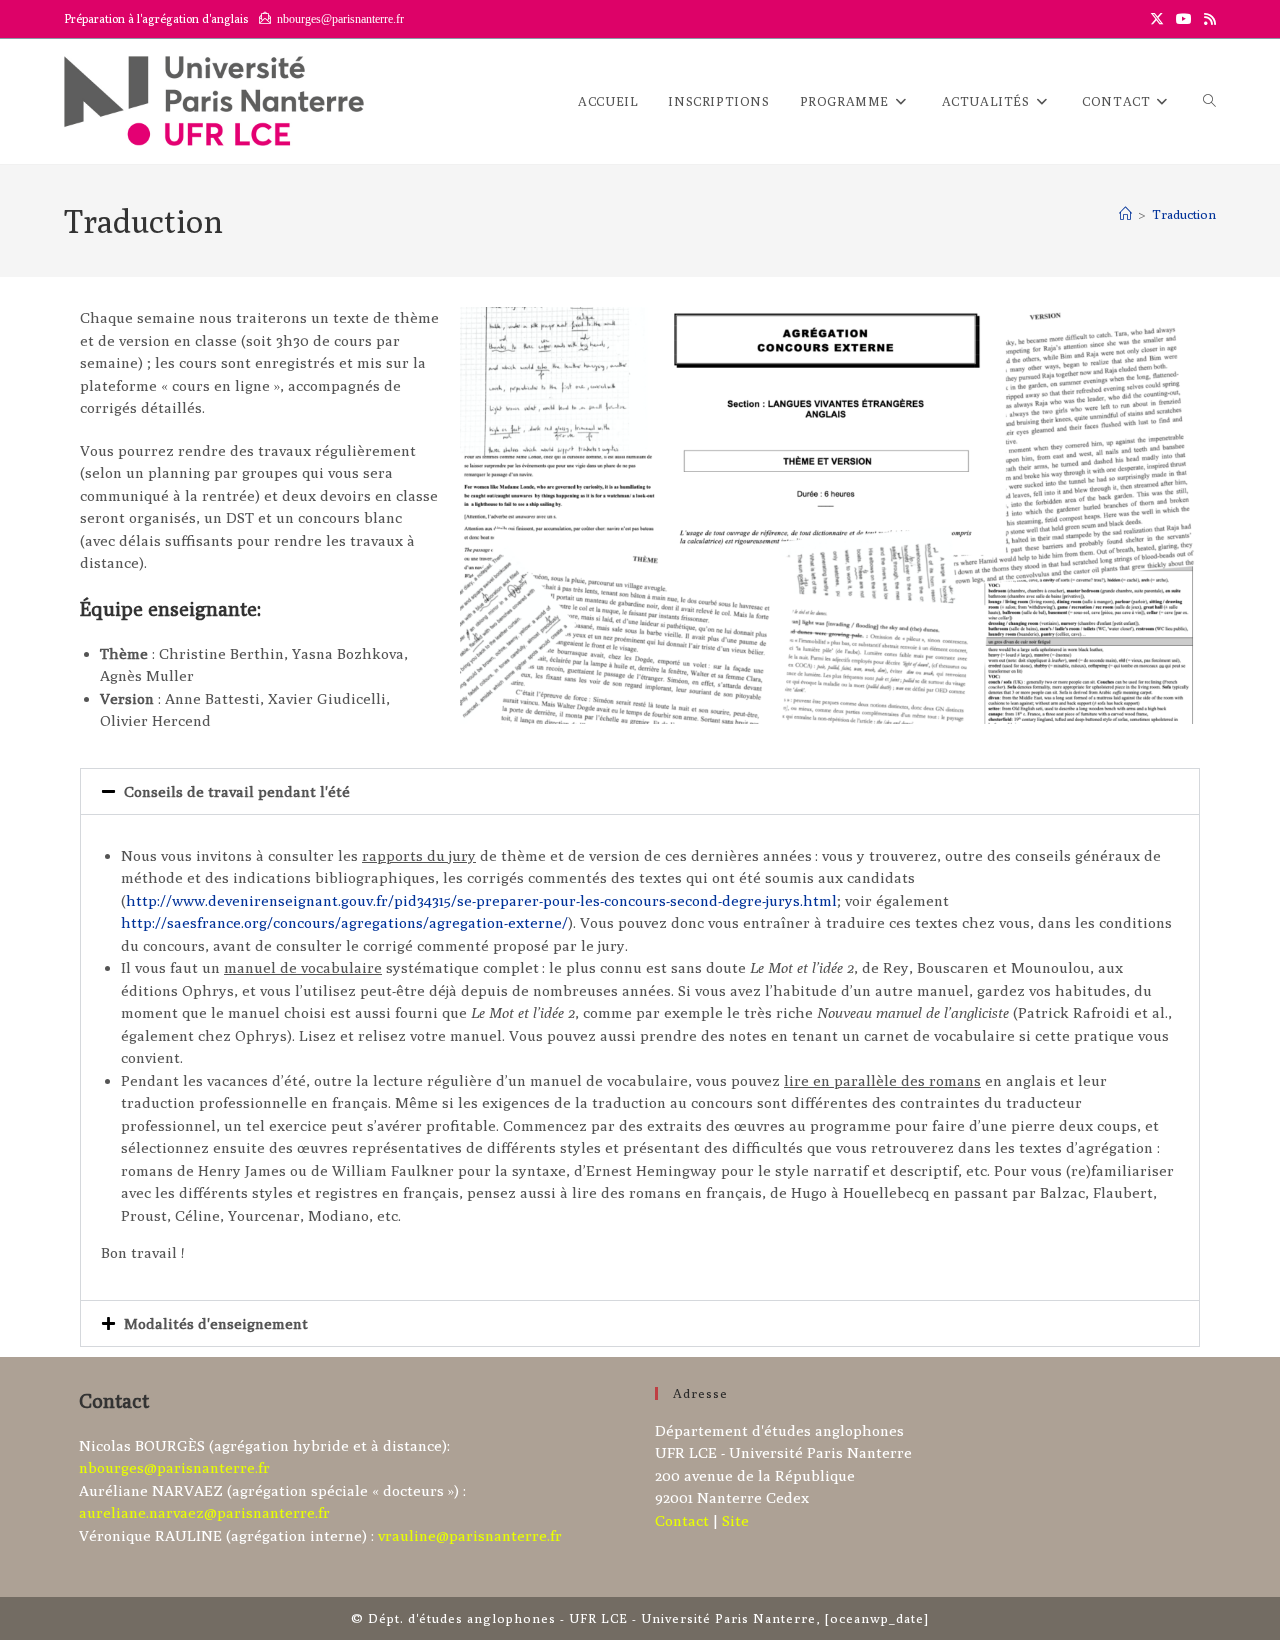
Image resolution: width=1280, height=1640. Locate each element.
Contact (682, 1520)
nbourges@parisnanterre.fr (174, 1467)
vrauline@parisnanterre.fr (470, 1535)
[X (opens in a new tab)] (1157, 19)
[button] (640, 791)
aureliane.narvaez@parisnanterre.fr (204, 1512)
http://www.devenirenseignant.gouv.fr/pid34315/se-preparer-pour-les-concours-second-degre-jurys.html (481, 900)
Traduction (1184, 214)
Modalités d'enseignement (216, 1323)
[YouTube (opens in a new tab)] (1184, 19)
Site (735, 1520)
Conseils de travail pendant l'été (237, 791)
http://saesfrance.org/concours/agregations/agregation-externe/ (344, 922)
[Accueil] (1125, 214)
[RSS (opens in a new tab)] (1207, 19)
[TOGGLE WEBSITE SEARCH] (1209, 101)
